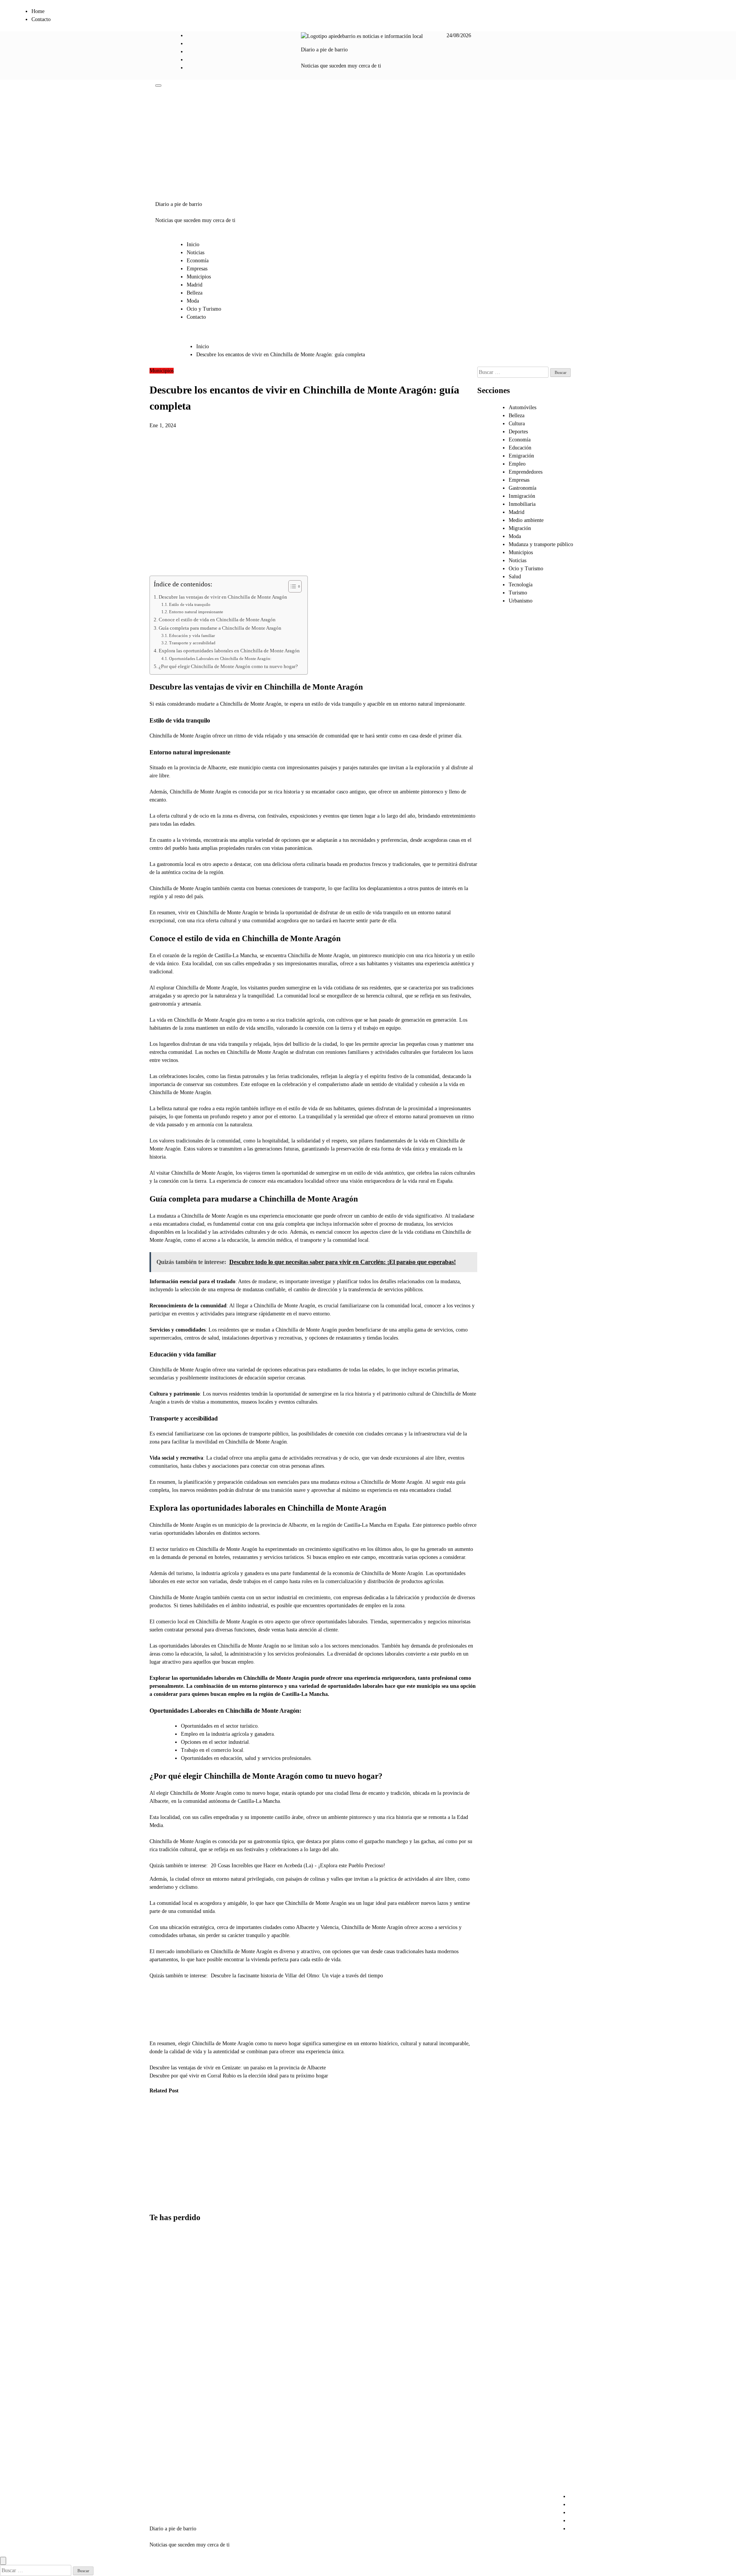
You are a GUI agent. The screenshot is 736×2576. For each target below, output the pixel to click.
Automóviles (522, 407)
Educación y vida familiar (192, 635)
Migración (520, 528)
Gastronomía (522, 488)
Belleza (195, 293)
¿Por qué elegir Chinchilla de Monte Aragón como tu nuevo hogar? (228, 667)
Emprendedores (526, 472)
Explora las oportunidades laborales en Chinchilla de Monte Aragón (229, 651)
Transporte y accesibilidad (192, 643)
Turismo (518, 593)
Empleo (517, 464)
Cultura (517, 424)
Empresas (197, 269)
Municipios (199, 277)
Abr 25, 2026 (235, 2185)
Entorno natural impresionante (196, 612)
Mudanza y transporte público (541, 544)
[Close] (3, 2561)
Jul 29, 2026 (157, 2201)
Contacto (41, 19)
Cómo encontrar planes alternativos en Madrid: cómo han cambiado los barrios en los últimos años (168, 2274)
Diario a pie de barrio (324, 50)
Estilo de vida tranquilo (190, 604)
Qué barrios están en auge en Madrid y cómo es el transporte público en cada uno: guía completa (168, 2464)
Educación (520, 448)
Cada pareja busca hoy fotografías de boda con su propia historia (167, 2337)
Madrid (195, 285)
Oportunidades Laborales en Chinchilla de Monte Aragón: (220, 658)
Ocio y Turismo (204, 309)
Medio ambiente (526, 520)
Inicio (193, 244)
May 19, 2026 (197, 2201)
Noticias (195, 253)
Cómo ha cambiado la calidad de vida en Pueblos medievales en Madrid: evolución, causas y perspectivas (161, 2153)
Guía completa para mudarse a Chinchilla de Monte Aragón (220, 628)
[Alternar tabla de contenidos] (291, 586)
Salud (515, 577)
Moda (193, 301)
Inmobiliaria (522, 504)
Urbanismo (194, 2114)
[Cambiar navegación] (158, 86)
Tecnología (521, 585)
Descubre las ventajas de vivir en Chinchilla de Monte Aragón (223, 597)
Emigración (521, 456)
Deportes (518, 432)
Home (38, 11)
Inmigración (522, 496)
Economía (198, 261)
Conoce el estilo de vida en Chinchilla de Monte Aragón (217, 620)
